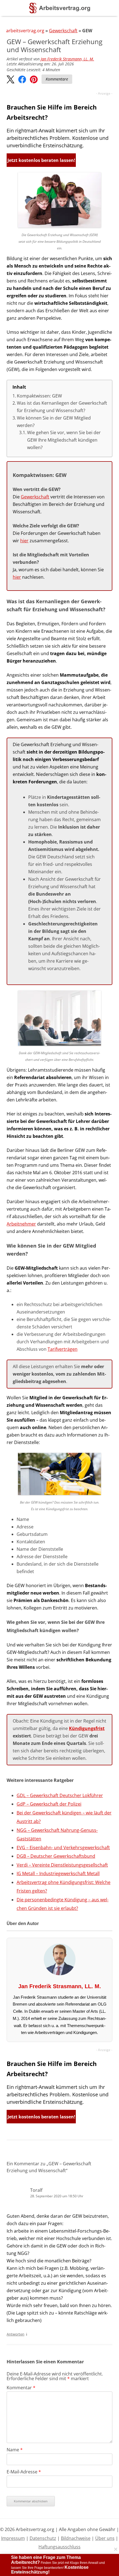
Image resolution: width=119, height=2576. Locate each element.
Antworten (15, 2334)
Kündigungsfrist (87, 1728)
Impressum (13, 2538)
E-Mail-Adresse (24, 2472)
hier (24, 541)
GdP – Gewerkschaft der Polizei (49, 1804)
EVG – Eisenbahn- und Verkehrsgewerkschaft (63, 1848)
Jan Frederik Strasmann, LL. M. (67, 59)
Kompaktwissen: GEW (39, 396)
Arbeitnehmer (21, 1224)
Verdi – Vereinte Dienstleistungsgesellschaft (62, 1865)
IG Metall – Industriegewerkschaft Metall (58, 1873)
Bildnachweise (76, 2538)
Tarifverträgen (63, 1349)
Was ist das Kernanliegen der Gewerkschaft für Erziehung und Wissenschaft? (62, 407)
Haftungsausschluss (59, 2547)
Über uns (105, 2538)
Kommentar (21, 2388)
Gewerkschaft (63, 31)
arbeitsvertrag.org (25, 31)
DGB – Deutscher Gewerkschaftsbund (56, 1856)
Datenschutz (43, 2538)
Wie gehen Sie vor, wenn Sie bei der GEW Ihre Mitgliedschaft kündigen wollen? (64, 440)
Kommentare (57, 79)
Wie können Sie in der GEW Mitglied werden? (54, 422)
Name (15, 2450)
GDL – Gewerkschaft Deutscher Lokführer (60, 1795)
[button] (11, 80)
